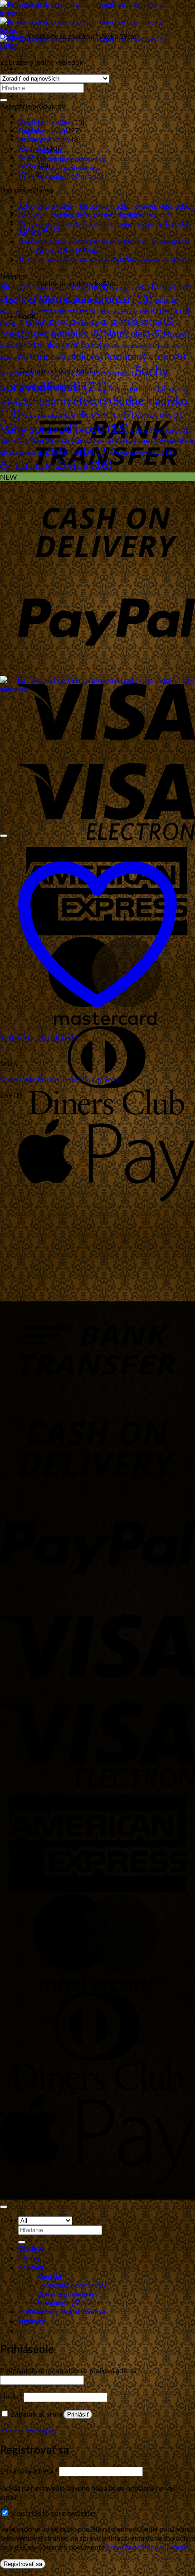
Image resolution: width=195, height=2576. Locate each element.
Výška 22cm (92, 441)
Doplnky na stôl (43, 130)
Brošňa (90, 287)
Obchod (31, 96)
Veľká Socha (102, 414)
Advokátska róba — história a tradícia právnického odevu (106, 206)
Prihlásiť (78, 2415)
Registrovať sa (23, 2564)
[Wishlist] (4, 836)
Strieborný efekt (67, 401)
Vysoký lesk (158, 415)
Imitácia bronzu (102, 299)
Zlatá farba (77, 451)
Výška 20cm (47, 441)
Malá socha (146, 321)
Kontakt (31, 2268)
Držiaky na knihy (44, 139)
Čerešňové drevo (142, 452)
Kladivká (32, 148)
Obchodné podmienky (71, 159)
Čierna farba (27, 466)
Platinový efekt (64, 356)
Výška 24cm (136, 441)
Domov (12, 36)
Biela (16, 286)
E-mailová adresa (29, 2471)
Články (29, 116)
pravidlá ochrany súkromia (147, 2547)
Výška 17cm (152, 431)
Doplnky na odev (44, 122)
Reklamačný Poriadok (70, 176)
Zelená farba (26, 453)
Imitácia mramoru (73, 311)
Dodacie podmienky (67, 167)
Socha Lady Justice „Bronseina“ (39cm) (60, 1079)
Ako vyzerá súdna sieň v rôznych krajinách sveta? (94, 214)
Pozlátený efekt (145, 356)
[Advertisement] (97, 1200)
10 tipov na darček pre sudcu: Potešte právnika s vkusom (106, 259)
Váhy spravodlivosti (64, 428)
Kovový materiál (128, 312)
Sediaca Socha (109, 373)
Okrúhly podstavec (127, 346)
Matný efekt (133, 333)
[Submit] (4, 100)
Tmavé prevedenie (46, 416)
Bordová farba (51, 288)
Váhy (26, 174)
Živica (84, 465)
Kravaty (12, 323)
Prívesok (17, 373)
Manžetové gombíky (51, 333)
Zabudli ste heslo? (28, 2431)
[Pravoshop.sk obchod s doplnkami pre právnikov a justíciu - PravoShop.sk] (89, 30)
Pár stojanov (59, 373)
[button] (9, 45)
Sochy (27, 165)
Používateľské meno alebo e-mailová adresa (70, 2370)
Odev (27, 156)
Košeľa (170, 311)
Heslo (11, 2396)
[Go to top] (4, 2207)
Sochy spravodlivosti (85, 378)
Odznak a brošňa (63, 344)
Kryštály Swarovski (86, 322)
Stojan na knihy (137, 388)
